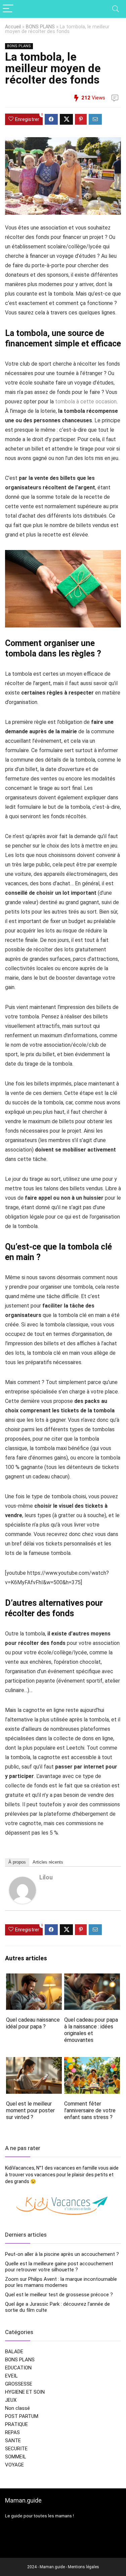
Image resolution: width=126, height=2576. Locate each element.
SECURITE (16, 2449)
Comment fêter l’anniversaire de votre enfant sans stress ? (90, 2110)
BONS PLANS (40, 27)
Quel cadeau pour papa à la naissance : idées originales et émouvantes (91, 2030)
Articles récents (48, 1862)
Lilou (46, 1877)
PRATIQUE (16, 2424)
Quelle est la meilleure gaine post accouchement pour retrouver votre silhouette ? (59, 2267)
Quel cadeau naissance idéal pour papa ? (33, 2023)
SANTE (13, 2441)
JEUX (11, 2400)
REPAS (12, 2432)
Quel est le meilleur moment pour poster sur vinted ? (30, 2110)
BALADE (14, 2352)
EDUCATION (18, 2368)
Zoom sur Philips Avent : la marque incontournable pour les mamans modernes (61, 2282)
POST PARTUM (22, 2416)
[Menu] (8, 9)
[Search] (116, 9)
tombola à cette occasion (86, 402)
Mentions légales (83, 2567)
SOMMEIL (16, 2457)
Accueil (13, 27)
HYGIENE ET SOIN (25, 2392)
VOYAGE (14, 2465)
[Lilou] (23, 1881)
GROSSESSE (19, 2384)
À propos (17, 1862)
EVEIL (11, 2376)
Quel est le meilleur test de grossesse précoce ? (59, 2295)
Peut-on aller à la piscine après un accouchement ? (62, 2254)
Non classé (17, 2408)
